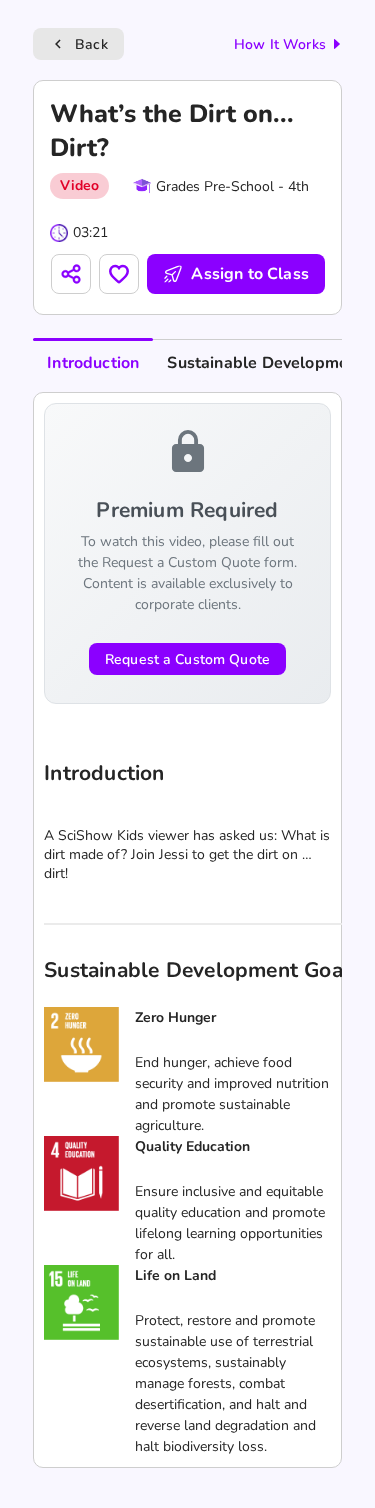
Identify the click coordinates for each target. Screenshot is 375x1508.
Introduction (93, 363)
